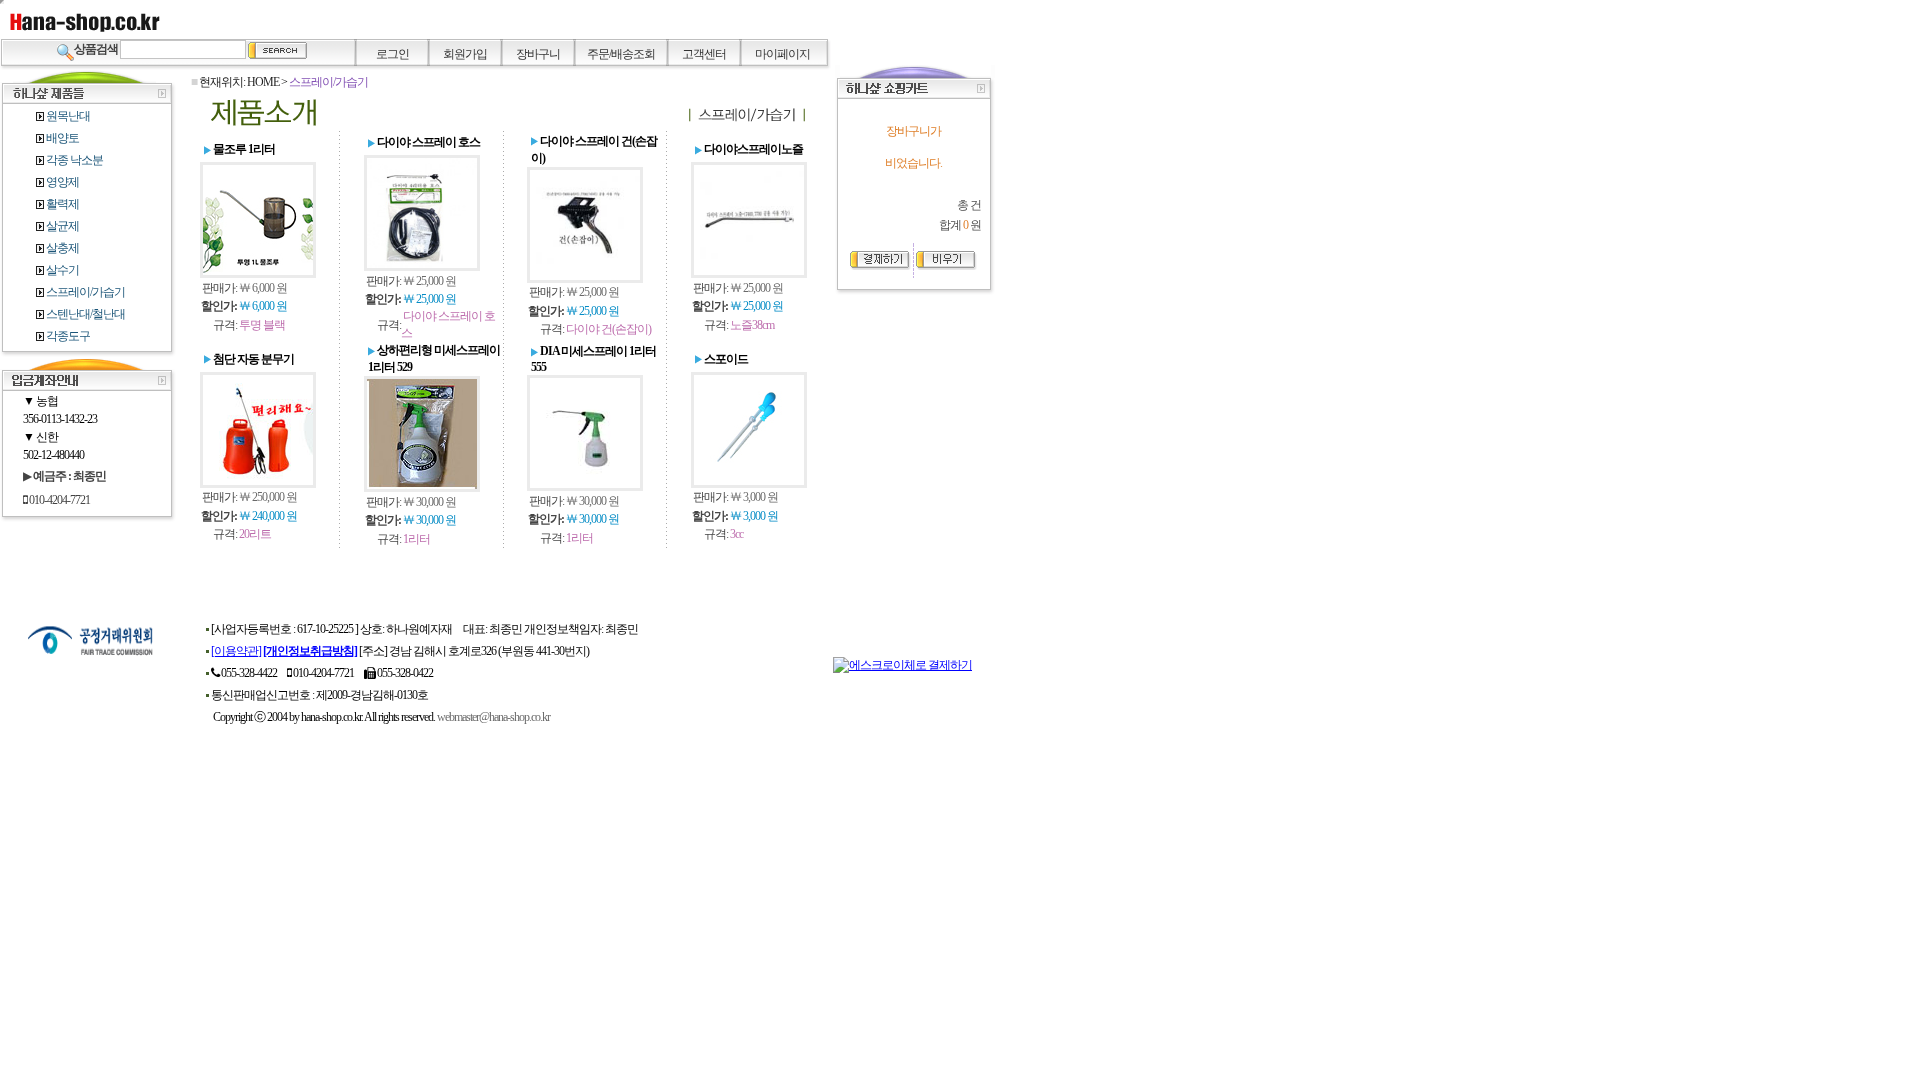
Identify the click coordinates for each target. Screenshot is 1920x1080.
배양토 (61, 138)
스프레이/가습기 (84, 292)
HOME (263, 82)
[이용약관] (236, 651)
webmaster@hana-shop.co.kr (493, 717)
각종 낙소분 (73, 160)
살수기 (61, 270)
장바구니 (538, 54)
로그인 (392, 54)
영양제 (61, 182)
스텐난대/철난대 (84, 314)
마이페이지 (782, 54)
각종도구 (68, 336)
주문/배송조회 (621, 54)
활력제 (61, 204)
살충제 (61, 248)
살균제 (61, 226)
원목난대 (67, 116)
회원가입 (465, 54)
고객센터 (704, 54)
